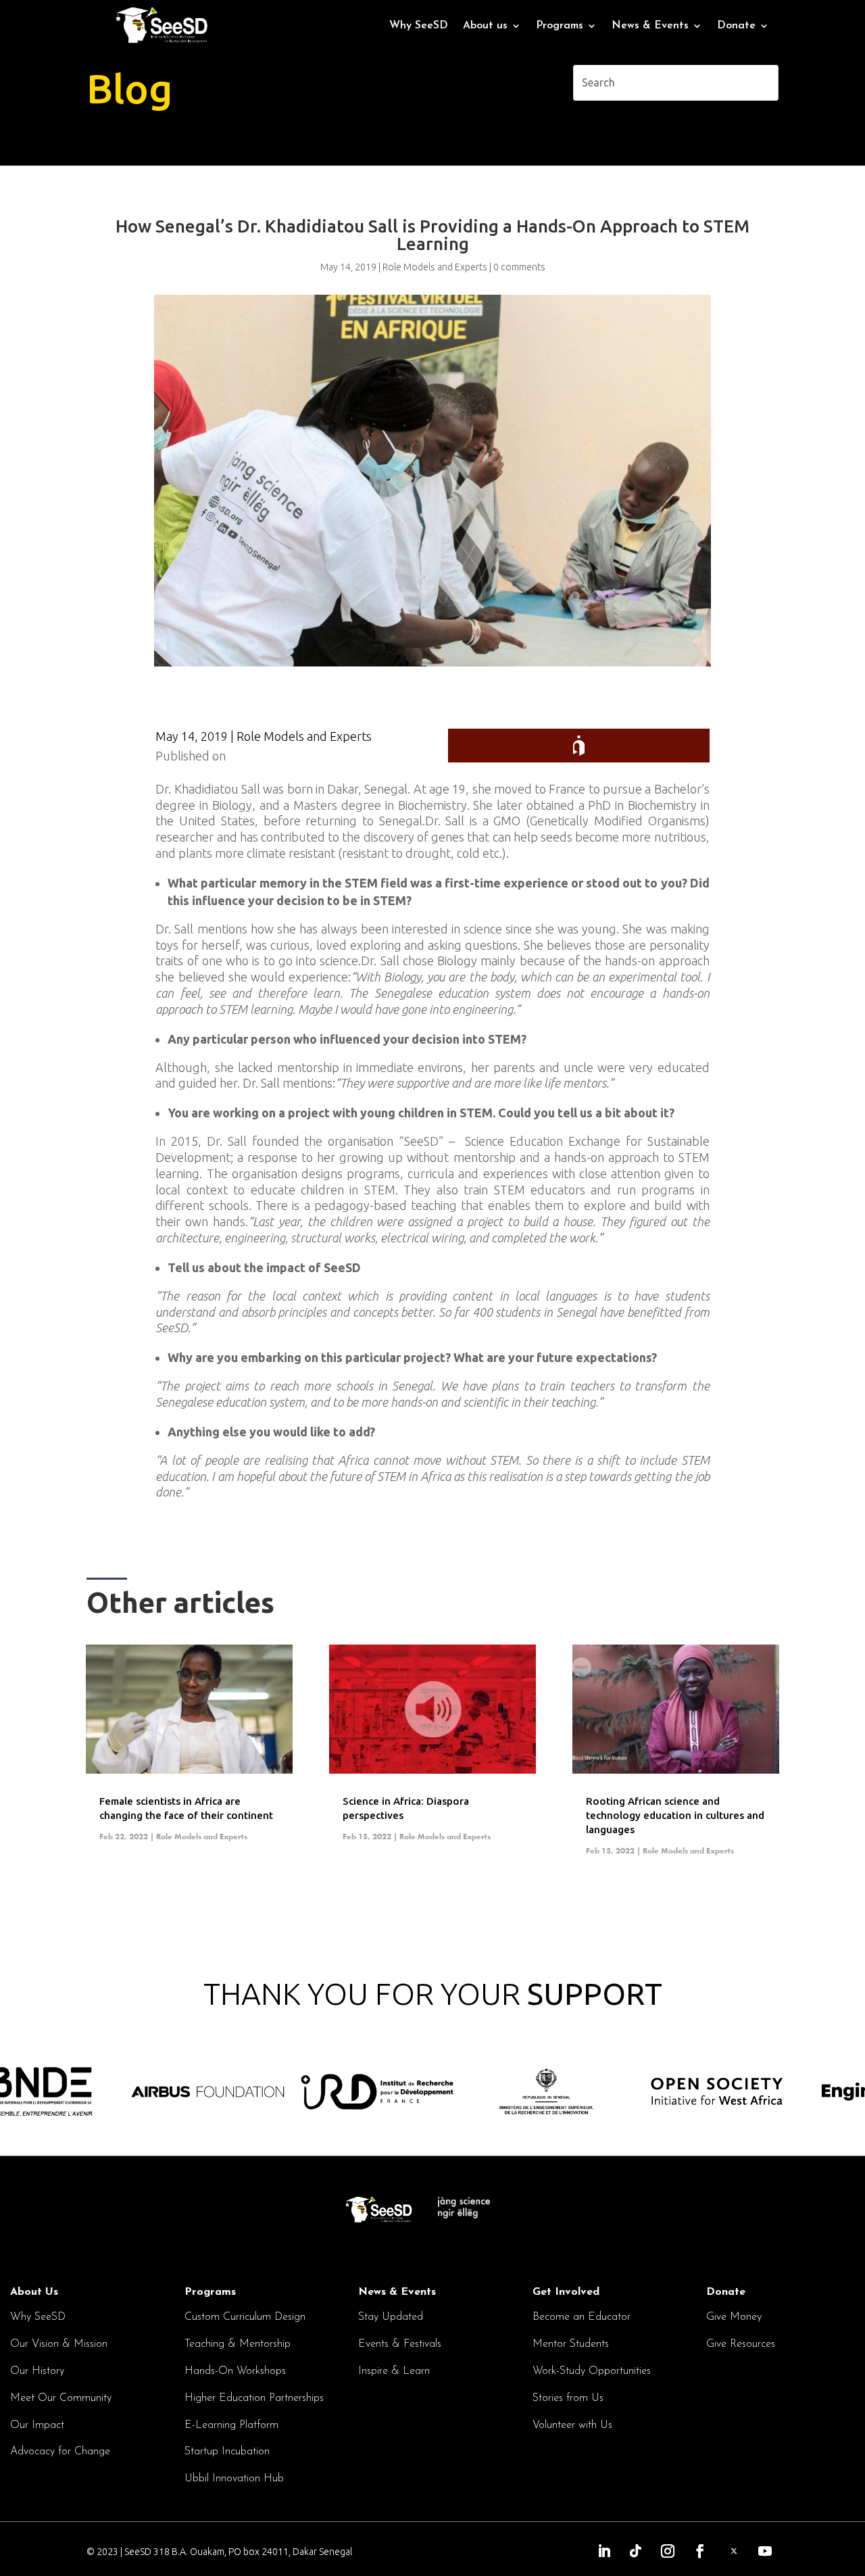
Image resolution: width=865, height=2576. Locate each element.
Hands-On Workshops (235, 2371)
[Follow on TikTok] (636, 2551)
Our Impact (37, 2425)
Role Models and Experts (304, 736)
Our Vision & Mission (59, 2344)
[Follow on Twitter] (734, 2551)
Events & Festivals (400, 2344)
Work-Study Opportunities (592, 2371)
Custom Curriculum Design (245, 2317)
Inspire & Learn (394, 2371)
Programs (210, 2292)
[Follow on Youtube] (765, 2551)
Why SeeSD (419, 26)
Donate (736, 26)
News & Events (397, 2292)
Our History (37, 2371)
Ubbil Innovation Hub (234, 2479)
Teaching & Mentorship (238, 2344)
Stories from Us (568, 2398)
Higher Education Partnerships (254, 2398)
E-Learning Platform (231, 2425)
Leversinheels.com (278, 756)
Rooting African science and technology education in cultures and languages (675, 1815)
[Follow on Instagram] (668, 2551)
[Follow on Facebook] (700, 2551)
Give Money (734, 2317)
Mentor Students (571, 2344)
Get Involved (566, 2292)
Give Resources (741, 2344)
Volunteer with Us (572, 2425)
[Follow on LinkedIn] (604, 2551)
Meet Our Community (61, 2398)
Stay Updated (391, 2317)
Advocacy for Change (60, 2452)
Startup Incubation (227, 2452)
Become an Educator (582, 2317)
